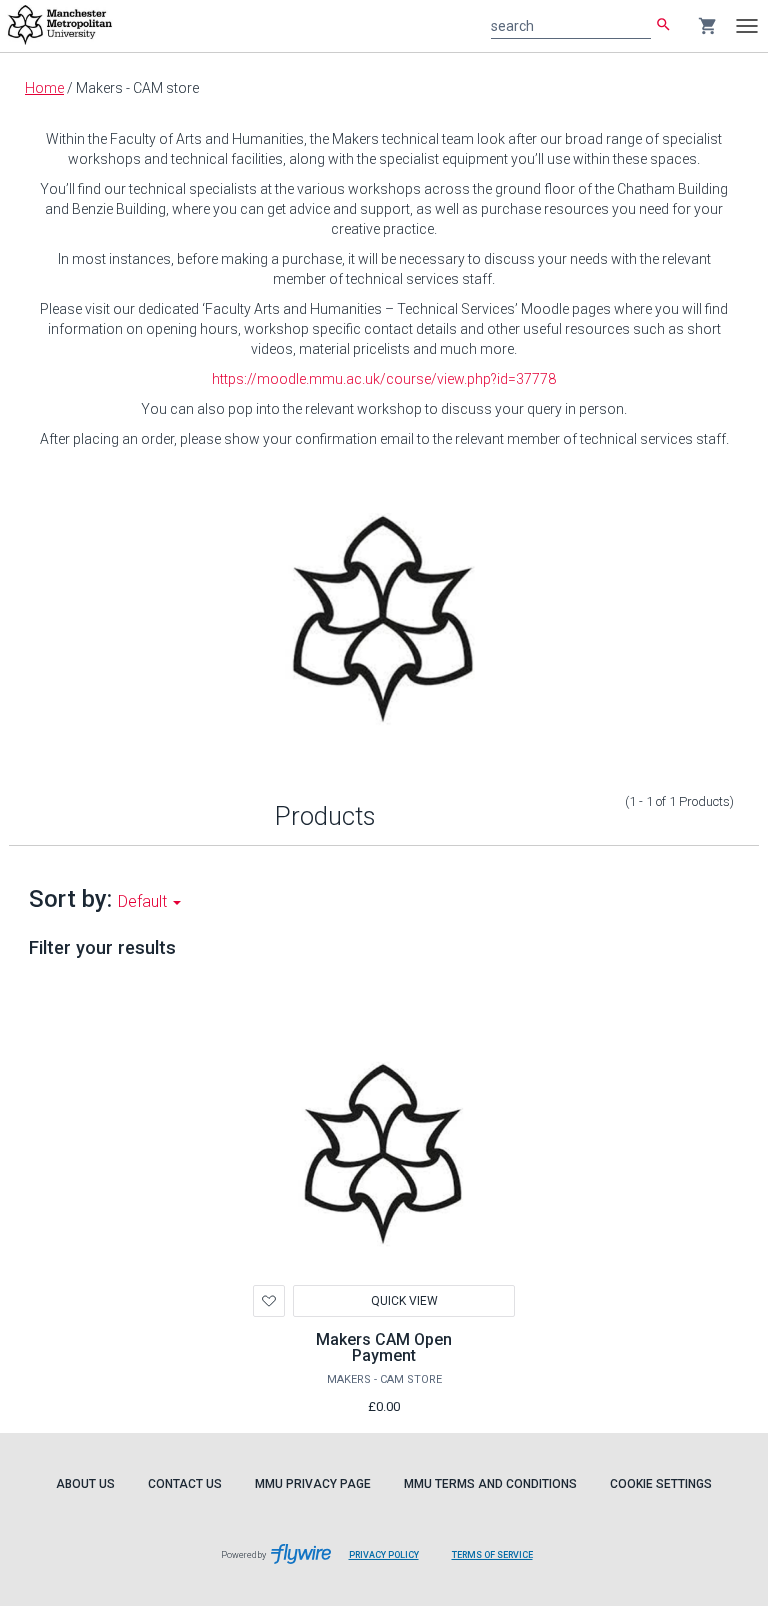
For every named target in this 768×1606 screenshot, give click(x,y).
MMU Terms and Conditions (490, 1484)
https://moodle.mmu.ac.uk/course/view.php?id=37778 (384, 379)
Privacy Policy (391, 1565)
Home (44, 88)
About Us (85, 1484)
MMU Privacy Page (313, 1484)
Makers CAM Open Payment (384, 1347)
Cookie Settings (661, 1484)
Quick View (404, 1301)
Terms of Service (500, 1565)
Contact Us (185, 1484)
